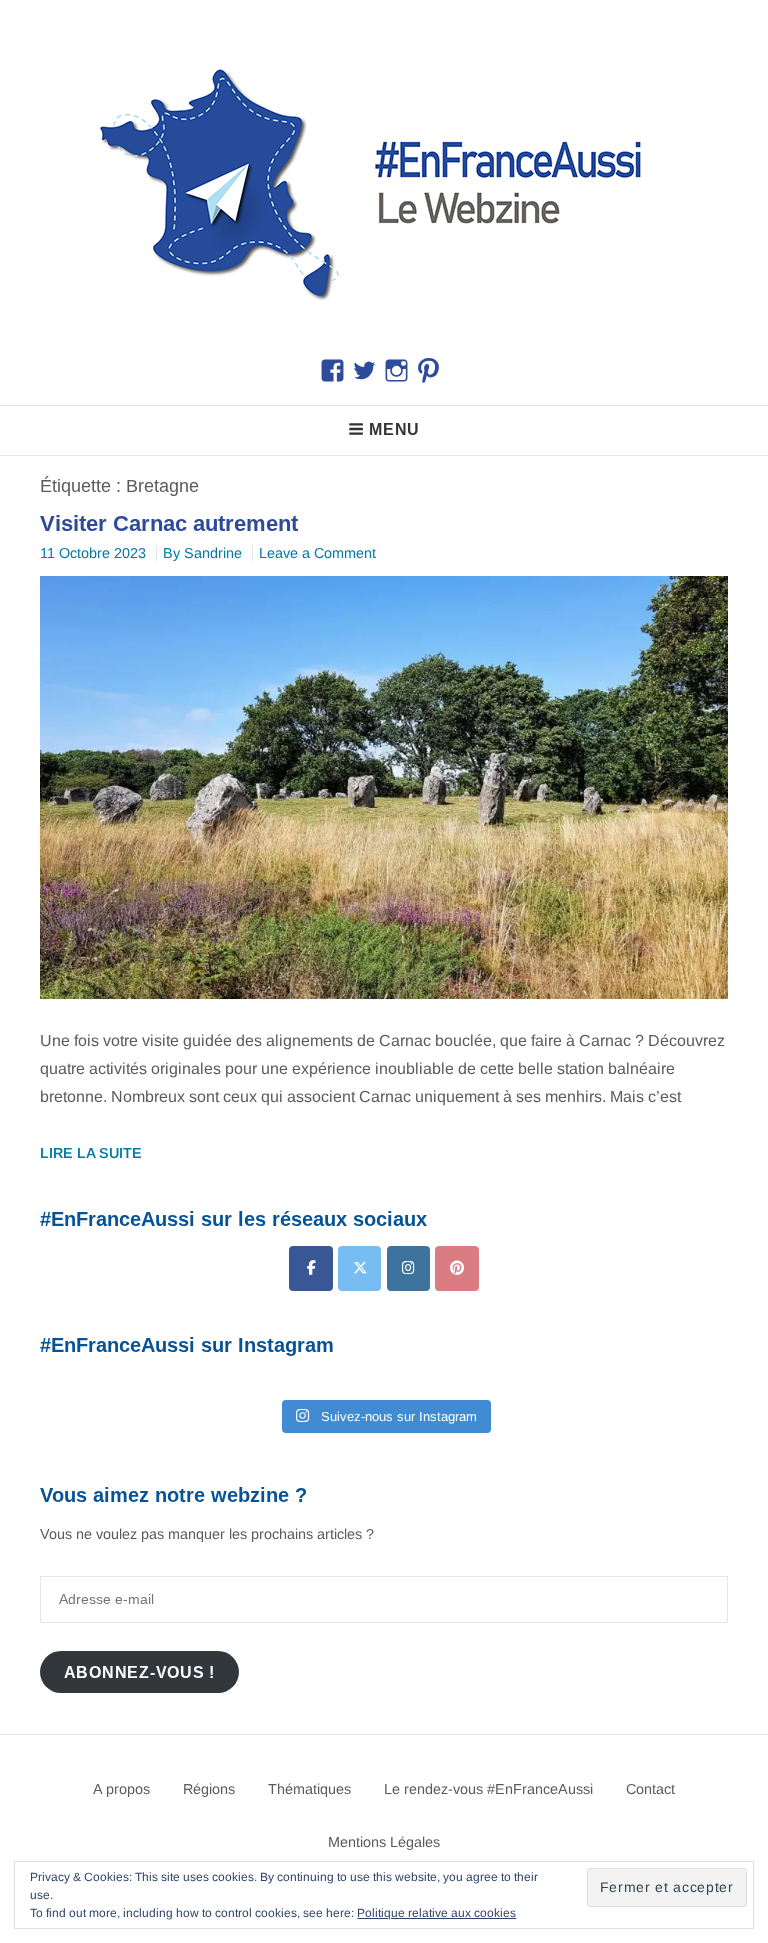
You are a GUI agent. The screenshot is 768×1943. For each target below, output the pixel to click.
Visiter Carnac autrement (169, 523)
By (202, 553)
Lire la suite (91, 1153)
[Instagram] (408, 1268)
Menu (394, 429)
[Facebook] (310, 1268)
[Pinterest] (456, 1268)
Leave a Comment (317, 553)
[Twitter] (359, 1268)
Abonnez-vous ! (140, 1672)
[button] (384, 179)
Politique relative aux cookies (436, 1913)
